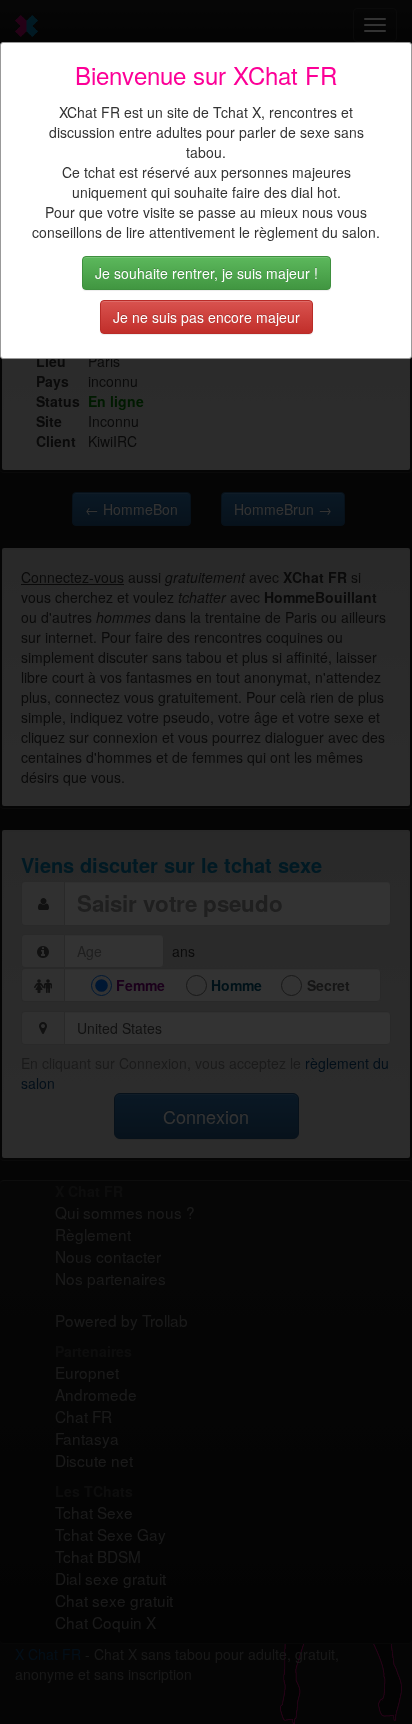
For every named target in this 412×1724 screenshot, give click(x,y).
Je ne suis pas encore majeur (206, 317)
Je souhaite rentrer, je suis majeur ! (206, 273)
